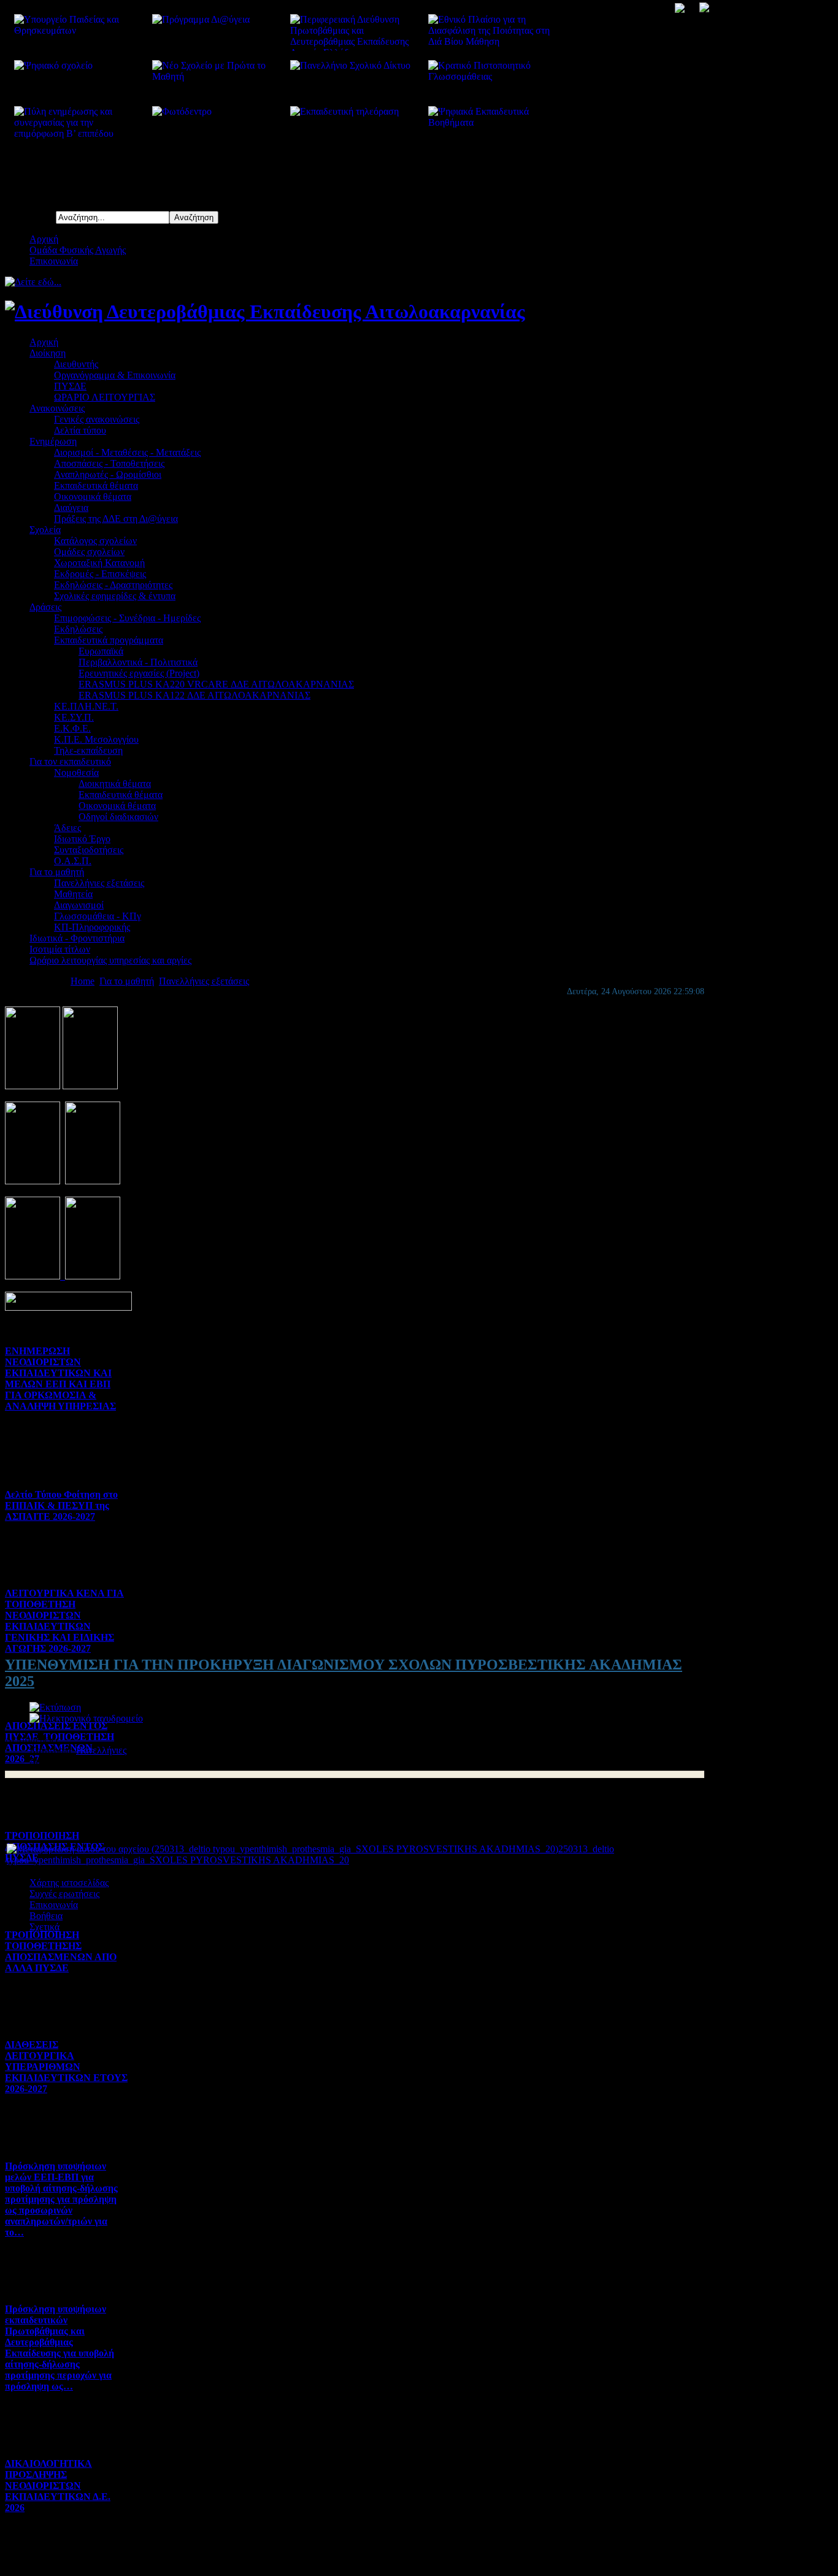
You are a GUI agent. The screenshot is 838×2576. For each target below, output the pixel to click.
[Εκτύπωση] (55, 1707)
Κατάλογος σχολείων (95, 541)
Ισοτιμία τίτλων (60, 949)
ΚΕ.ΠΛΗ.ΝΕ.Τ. (86, 706)
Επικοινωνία (54, 261)
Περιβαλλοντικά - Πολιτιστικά (138, 662)
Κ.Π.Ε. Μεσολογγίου (96, 739)
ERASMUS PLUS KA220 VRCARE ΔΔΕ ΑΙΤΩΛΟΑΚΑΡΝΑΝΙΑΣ (216, 684)
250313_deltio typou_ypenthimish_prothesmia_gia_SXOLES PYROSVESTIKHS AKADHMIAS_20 (310, 1854)
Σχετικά (44, 1927)
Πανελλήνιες (101, 1750)
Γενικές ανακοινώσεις (97, 419)
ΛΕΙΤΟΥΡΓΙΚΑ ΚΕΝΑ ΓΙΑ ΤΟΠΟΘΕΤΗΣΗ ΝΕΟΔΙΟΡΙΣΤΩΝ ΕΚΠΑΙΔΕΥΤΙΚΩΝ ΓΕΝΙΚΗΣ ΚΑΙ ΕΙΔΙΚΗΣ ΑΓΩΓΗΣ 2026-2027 (64, 1621)
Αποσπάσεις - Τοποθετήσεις (109, 463)
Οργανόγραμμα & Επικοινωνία (115, 375)
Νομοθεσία (76, 772)
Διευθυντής (76, 364)
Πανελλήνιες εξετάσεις (99, 883)
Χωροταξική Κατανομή (99, 563)
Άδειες (67, 828)
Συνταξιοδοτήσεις (89, 850)
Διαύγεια (71, 508)
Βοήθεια (46, 1916)
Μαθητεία (73, 894)
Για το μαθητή (57, 872)
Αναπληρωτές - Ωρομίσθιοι (108, 474)
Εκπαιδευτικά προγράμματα (109, 640)
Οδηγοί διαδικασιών (118, 817)
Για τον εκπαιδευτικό (70, 761)
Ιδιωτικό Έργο (82, 839)
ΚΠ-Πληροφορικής (92, 927)
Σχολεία (45, 530)
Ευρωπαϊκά (101, 651)
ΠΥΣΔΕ (70, 386)
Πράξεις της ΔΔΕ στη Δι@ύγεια (116, 519)
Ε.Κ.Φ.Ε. (72, 728)
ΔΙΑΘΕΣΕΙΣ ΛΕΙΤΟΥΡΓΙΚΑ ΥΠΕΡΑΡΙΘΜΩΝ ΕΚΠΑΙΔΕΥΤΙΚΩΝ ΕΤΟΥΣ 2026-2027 (66, 2067)
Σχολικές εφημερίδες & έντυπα (115, 596)
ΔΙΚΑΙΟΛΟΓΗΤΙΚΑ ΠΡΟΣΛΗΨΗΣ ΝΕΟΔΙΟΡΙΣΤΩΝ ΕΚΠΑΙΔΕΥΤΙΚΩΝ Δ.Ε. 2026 (58, 2486)
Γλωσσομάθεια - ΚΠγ (98, 916)
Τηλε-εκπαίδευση (88, 750)
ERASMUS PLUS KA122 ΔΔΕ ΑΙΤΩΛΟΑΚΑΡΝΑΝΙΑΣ (194, 695)
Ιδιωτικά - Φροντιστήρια (77, 938)
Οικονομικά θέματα (93, 496)
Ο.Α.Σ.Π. (73, 861)
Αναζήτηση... (30, 217)
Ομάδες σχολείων (89, 552)
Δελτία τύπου (80, 430)
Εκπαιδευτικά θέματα (96, 485)
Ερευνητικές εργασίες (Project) (139, 673)
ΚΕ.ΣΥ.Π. (74, 717)
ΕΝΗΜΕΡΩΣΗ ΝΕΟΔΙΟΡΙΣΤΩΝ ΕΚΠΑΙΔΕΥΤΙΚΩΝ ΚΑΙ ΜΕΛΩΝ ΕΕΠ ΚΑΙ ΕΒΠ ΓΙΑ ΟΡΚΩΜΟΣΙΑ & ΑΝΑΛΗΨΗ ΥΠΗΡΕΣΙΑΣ (60, 1378)
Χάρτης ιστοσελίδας (69, 1883)
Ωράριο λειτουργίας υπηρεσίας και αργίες (110, 960)
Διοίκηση (48, 353)
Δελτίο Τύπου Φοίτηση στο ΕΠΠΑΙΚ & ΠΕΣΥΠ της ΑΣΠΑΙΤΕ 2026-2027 (61, 1505)
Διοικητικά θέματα (115, 784)
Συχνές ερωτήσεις (64, 1894)
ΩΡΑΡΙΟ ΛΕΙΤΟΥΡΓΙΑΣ (105, 397)
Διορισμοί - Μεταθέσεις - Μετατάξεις (127, 452)
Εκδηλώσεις (78, 629)
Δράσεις (45, 607)
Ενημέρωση (53, 441)
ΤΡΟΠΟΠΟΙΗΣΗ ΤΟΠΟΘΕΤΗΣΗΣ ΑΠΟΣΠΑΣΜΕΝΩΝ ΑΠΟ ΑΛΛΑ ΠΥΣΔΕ (61, 1951)
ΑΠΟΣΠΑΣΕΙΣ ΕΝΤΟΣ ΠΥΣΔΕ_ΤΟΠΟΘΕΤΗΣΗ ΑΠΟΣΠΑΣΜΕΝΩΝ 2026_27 (60, 1742)
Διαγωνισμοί (79, 905)
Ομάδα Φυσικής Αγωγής (78, 250)
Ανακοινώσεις (57, 408)
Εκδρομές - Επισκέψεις (100, 574)
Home (83, 981)
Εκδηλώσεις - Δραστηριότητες (113, 585)
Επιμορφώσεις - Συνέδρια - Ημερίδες (127, 618)
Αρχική (44, 239)
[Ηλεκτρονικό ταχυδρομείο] (86, 1718)
